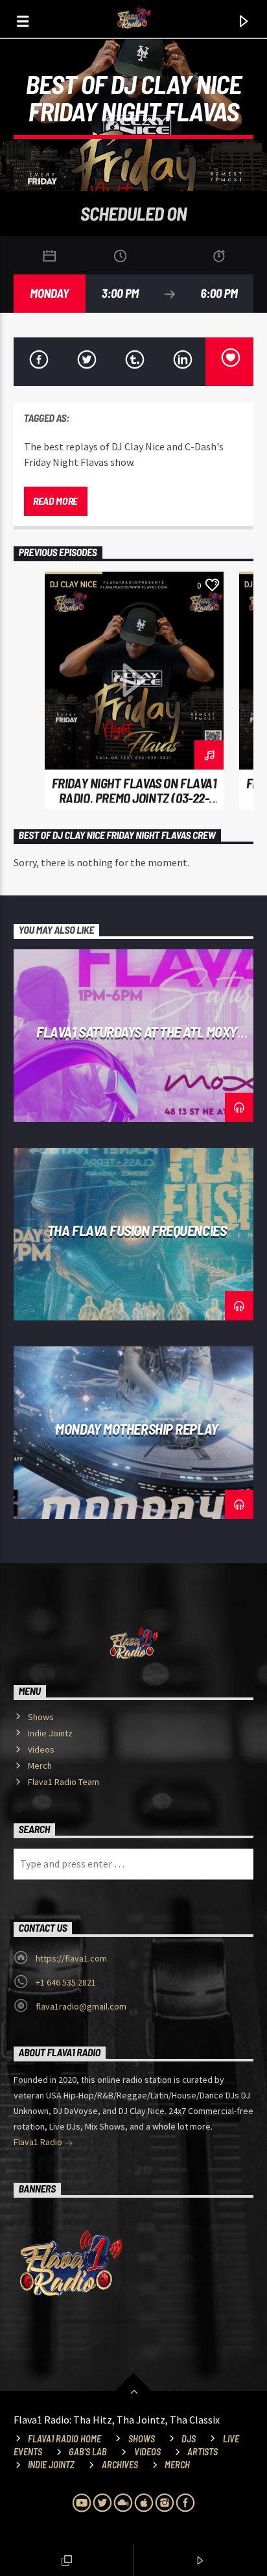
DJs (189, 2439)
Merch (40, 1766)
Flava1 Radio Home (64, 2439)
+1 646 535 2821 (66, 1982)
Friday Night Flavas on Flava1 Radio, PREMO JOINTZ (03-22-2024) (134, 798)
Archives (120, 2465)
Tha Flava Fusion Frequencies (137, 1230)
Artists (203, 2452)
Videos (41, 1749)
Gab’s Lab (88, 2452)
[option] (134, 691)
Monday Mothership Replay (136, 1429)
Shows (41, 1717)
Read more (55, 501)
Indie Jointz (50, 1733)
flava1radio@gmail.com (81, 2006)
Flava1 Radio (39, 2142)
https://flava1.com (71, 1958)
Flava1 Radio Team (64, 1782)
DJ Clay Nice (74, 584)
